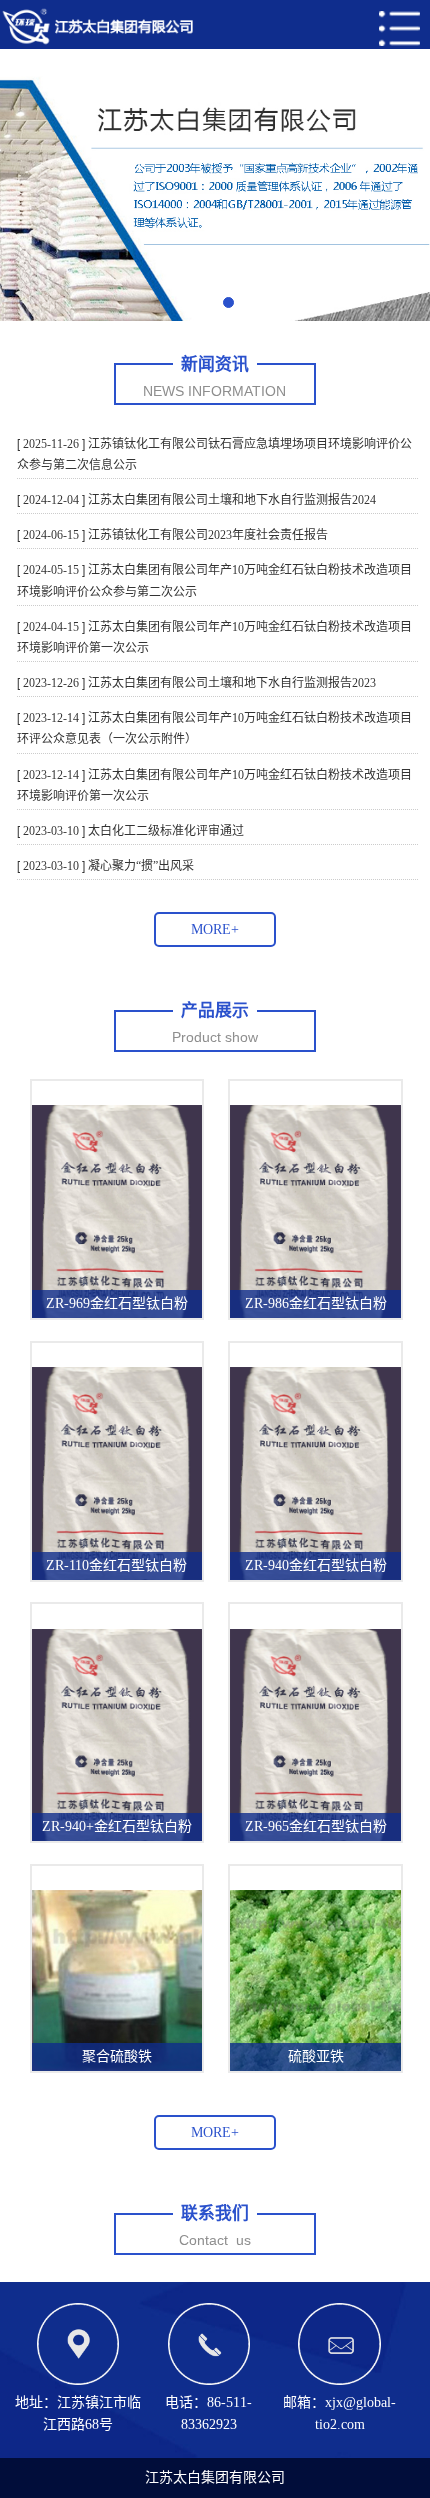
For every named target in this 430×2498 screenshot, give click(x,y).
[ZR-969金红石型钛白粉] (117, 1210)
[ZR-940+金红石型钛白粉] (117, 1733)
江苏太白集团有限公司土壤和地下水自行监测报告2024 (230, 500)
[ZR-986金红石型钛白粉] (315, 1210)
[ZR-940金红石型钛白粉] (315, 1471)
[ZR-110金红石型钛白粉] (117, 1471)
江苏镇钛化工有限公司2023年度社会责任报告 (206, 535)
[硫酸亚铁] (315, 1979)
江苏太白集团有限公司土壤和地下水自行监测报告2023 (230, 683)
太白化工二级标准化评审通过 (164, 831)
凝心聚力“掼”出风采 (139, 866)
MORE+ (215, 929)
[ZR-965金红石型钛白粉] (315, 1733)
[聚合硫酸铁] (117, 1979)
